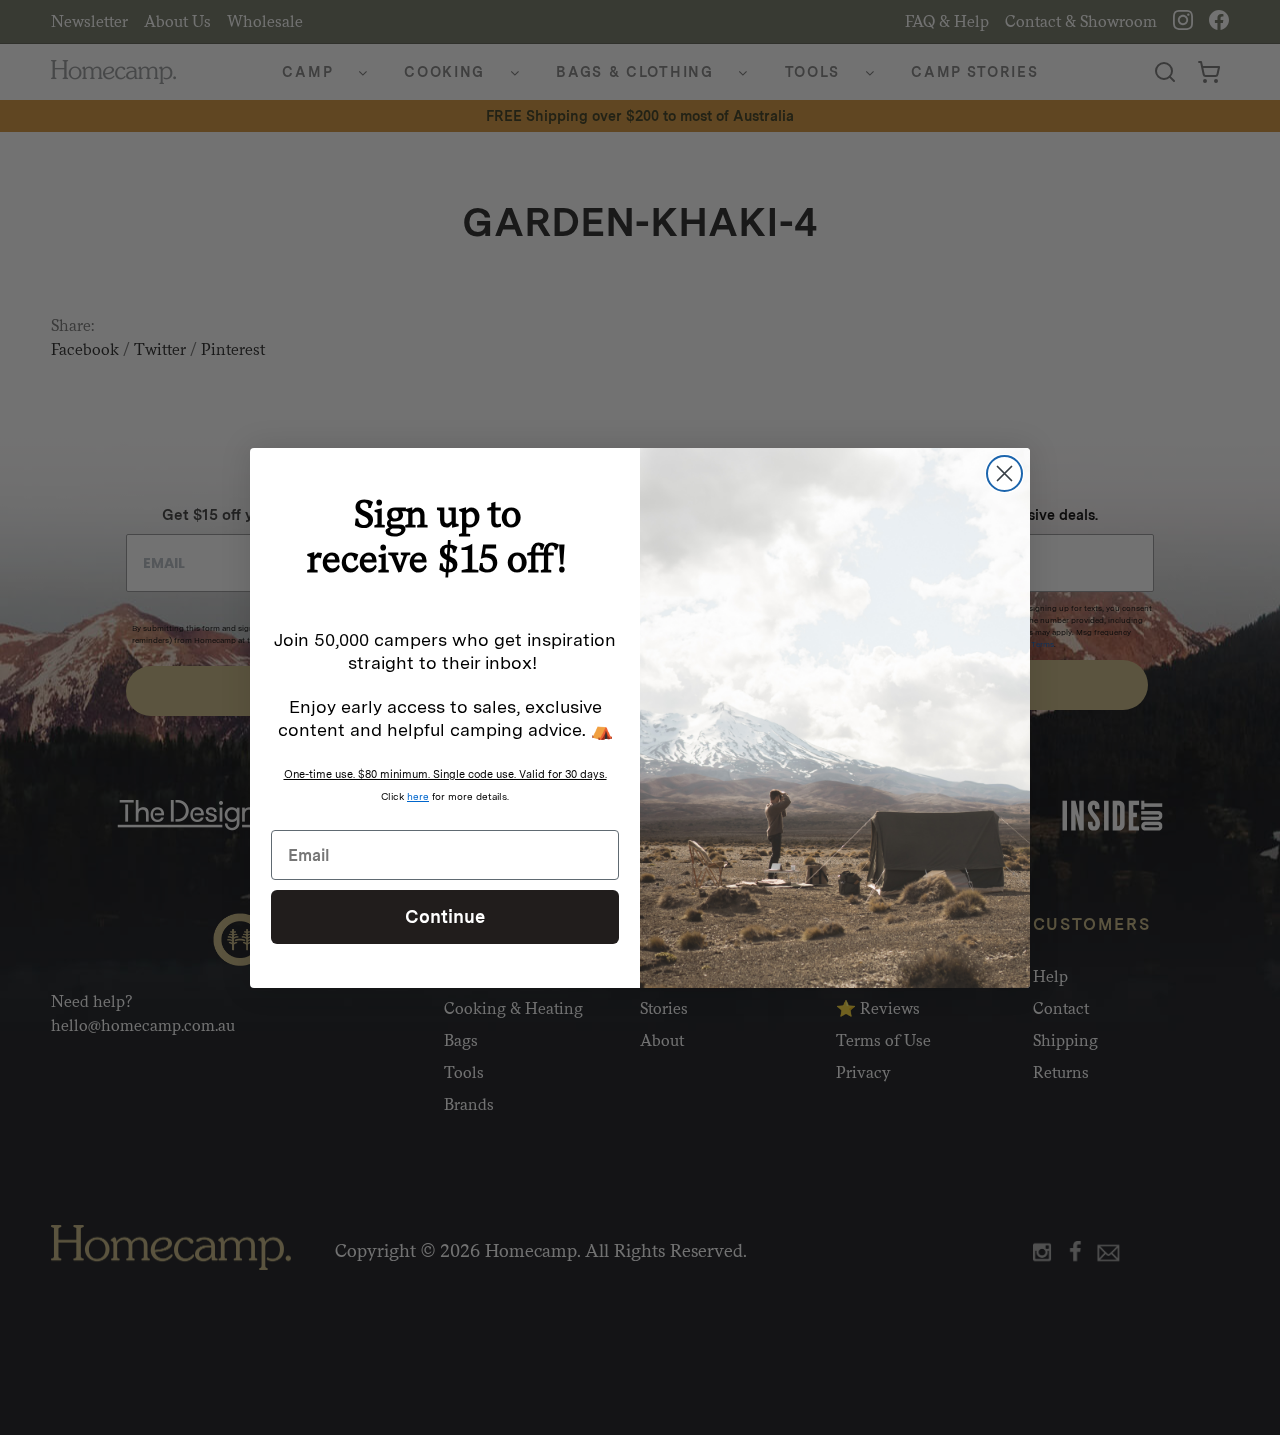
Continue (445, 916)
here (418, 796)
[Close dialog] (1004, 473)
